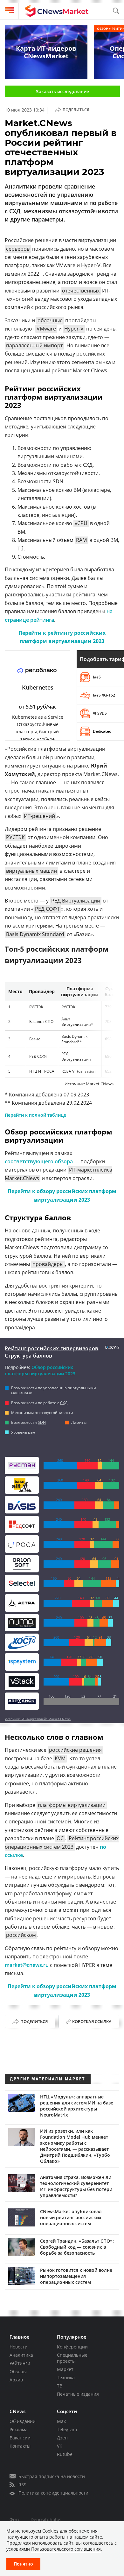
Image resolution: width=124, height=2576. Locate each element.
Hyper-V (74, 329)
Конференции (72, 2347)
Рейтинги (20, 2363)
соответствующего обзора (39, 1161)
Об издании (23, 2421)
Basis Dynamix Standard (35, 934)
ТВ (60, 2386)
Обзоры (18, 2371)
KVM (60, 1758)
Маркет (65, 2369)
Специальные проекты (72, 2358)
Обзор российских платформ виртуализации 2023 (40, 1370)
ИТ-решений (39, 816)
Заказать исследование (62, 91)
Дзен (62, 2438)
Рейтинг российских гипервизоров (52, 1348)
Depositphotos (46, 2519)
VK (60, 2446)
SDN (42, 1422)
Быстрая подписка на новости (52, 2476)
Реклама (19, 2429)
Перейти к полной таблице (35, 1115)
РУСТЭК (15, 837)
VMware (46, 329)
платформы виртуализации (72, 1805)
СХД (64, 1403)
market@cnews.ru (27, 1965)
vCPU (81, 523)
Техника (66, 2377)
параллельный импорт (34, 345)
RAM (81, 540)
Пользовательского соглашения (66, 2549)
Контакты (20, 2446)
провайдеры (48, 1264)
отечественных (81, 291)
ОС (60, 1838)
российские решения (75, 1750)
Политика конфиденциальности (53, 2493)
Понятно (23, 2564)
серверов (18, 249)
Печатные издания (78, 2394)
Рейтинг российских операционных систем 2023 (62, 1842)
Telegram (67, 2429)
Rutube (65, 2454)
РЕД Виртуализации (76, 901)
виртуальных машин (31, 871)
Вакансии (20, 2438)
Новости (19, 2347)
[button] (116, 11)
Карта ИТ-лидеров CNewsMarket (46, 52)
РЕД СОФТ (47, 909)
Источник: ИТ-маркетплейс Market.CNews (38, 1719)
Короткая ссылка (92, 2021)
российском (21, 1935)
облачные (50, 320)
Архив (16, 2380)
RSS (22, 2485)
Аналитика (21, 2355)
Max (61, 2421)
